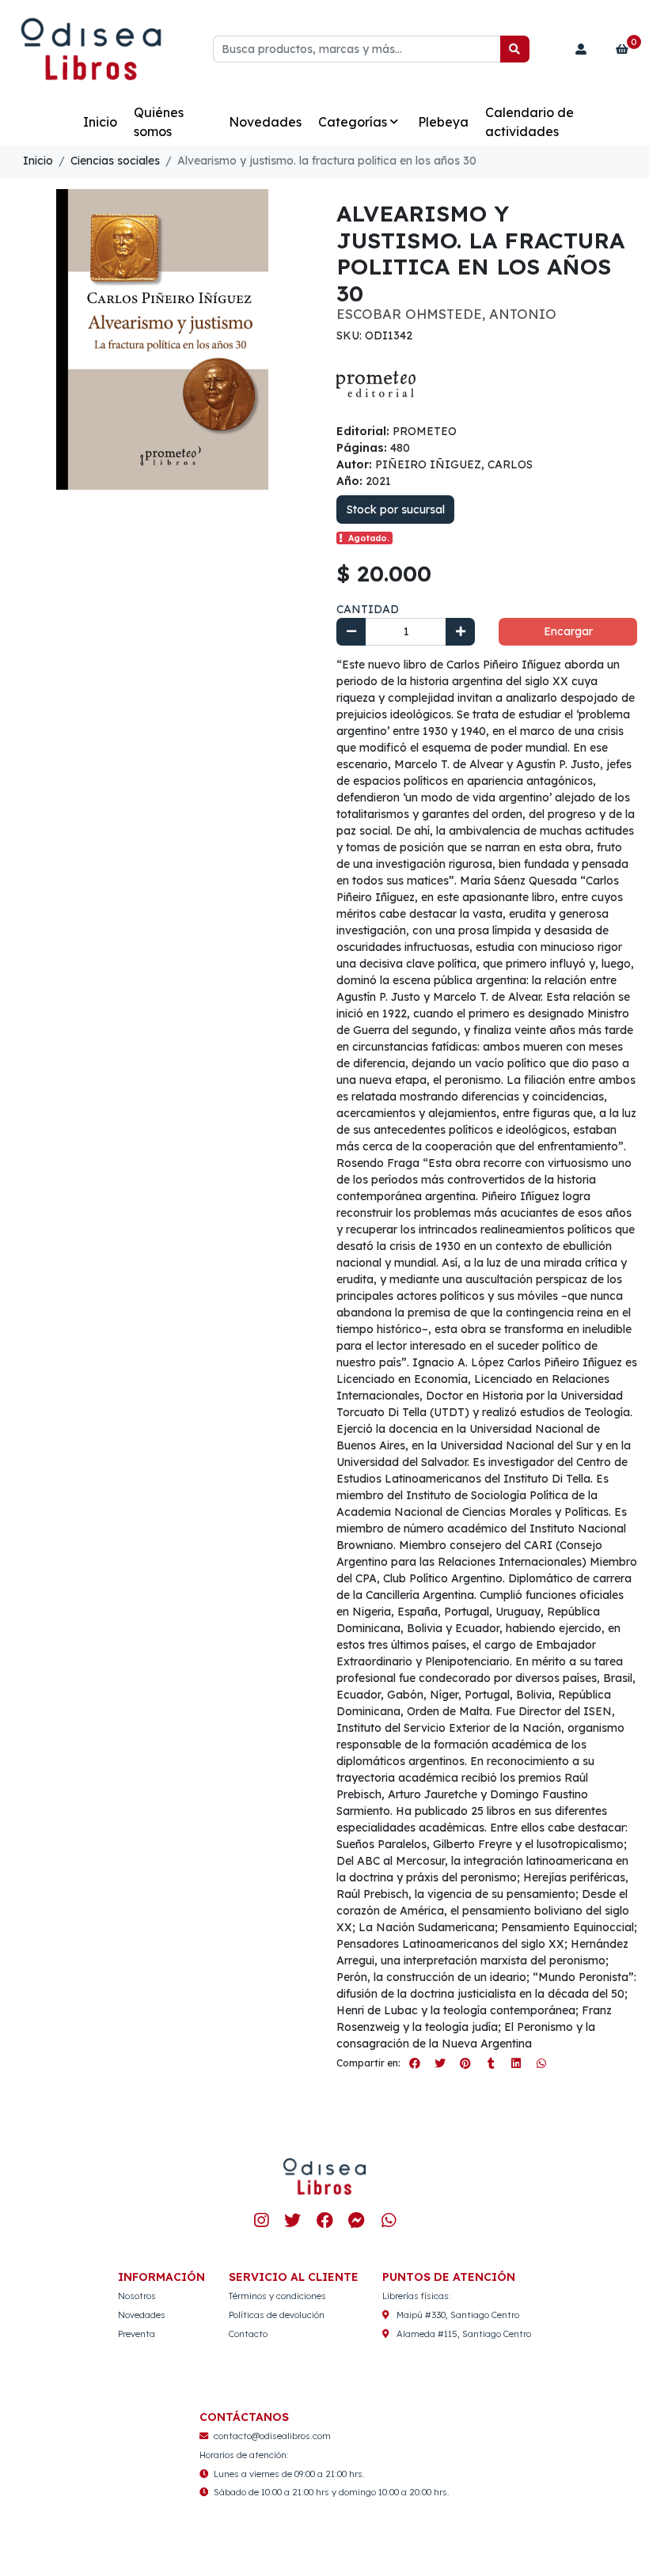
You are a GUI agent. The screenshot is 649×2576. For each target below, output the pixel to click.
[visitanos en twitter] (292, 2221)
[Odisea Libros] (91, 49)
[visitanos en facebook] (325, 2221)
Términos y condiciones (277, 2296)
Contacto (248, 2334)
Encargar (568, 631)
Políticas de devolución (277, 2315)
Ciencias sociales (115, 161)
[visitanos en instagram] (261, 2221)
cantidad (368, 609)
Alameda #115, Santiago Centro (464, 2334)
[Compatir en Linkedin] (516, 2063)
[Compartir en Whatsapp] (541, 2063)
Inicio (100, 122)
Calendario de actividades (529, 122)
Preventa (137, 2334)
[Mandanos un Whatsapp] (388, 2221)
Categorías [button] (353, 122)
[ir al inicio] (324, 2176)
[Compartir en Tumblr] (491, 2063)
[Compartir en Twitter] (440, 2063)
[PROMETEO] (376, 383)
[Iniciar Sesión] (581, 49)
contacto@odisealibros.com (272, 2436)
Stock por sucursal (396, 510)
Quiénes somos (159, 122)
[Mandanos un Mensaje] (357, 2221)
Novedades (265, 122)
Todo (50, 122)
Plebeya (443, 122)
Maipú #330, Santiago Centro (458, 2315)
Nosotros (137, 2296)
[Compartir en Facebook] (415, 2063)
